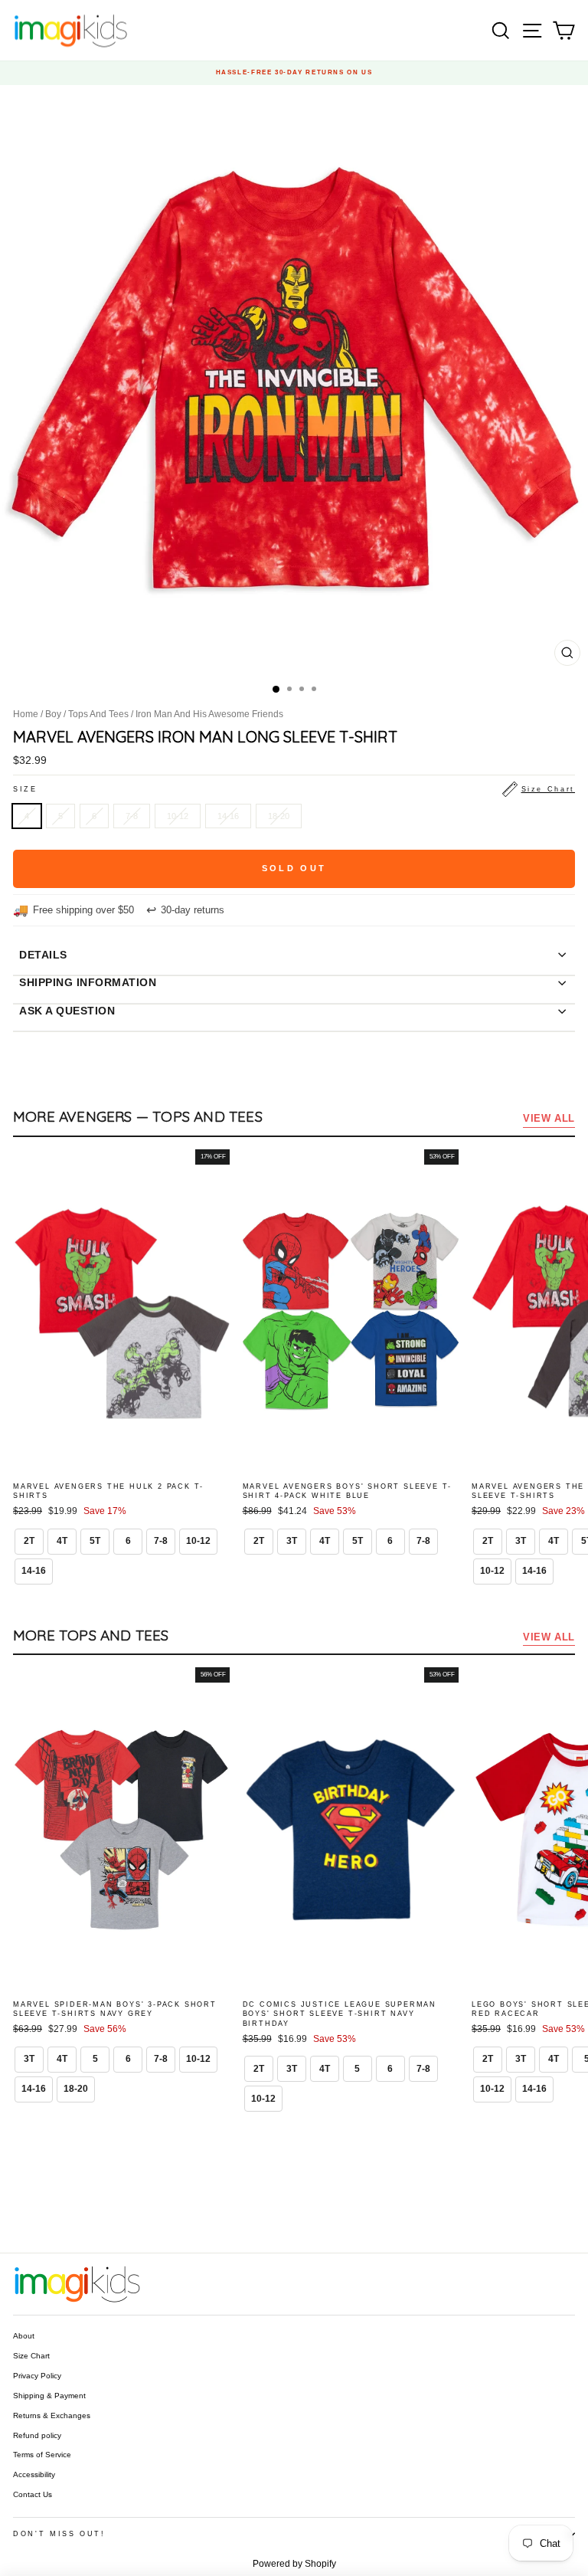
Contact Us (33, 2494)
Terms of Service (42, 2455)
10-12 (178, 816)
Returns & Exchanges (52, 2415)
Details (43, 955)
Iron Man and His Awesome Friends (209, 714)
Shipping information (88, 982)
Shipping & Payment (49, 2396)
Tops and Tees (98, 714)
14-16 (228, 816)
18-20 (279, 816)
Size (294, 789)
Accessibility (34, 2474)
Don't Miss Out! (59, 2534)
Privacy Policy (37, 2376)
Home (26, 714)
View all (549, 1118)
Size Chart (31, 2356)
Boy (53, 714)
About (24, 2336)
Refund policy (37, 2435)
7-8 (132, 816)
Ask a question (67, 1011)
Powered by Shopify (294, 2564)
